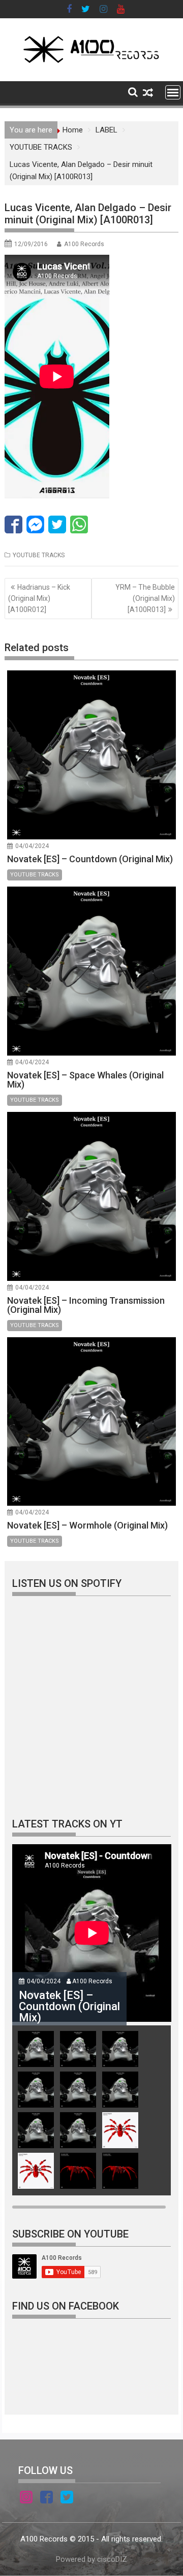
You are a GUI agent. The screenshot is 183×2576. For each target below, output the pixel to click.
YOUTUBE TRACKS (39, 555)
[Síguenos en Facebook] (47, 2499)
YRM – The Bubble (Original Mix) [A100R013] (145, 599)
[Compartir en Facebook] (13, 524)
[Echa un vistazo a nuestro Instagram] (26, 2499)
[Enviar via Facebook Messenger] (35, 524)
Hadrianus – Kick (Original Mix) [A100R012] (39, 599)
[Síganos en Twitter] (67, 2499)
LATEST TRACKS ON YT (67, 1824)
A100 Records (84, 244)
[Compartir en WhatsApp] (79, 524)
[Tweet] (57, 524)
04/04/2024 (32, 846)
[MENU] (173, 92)
